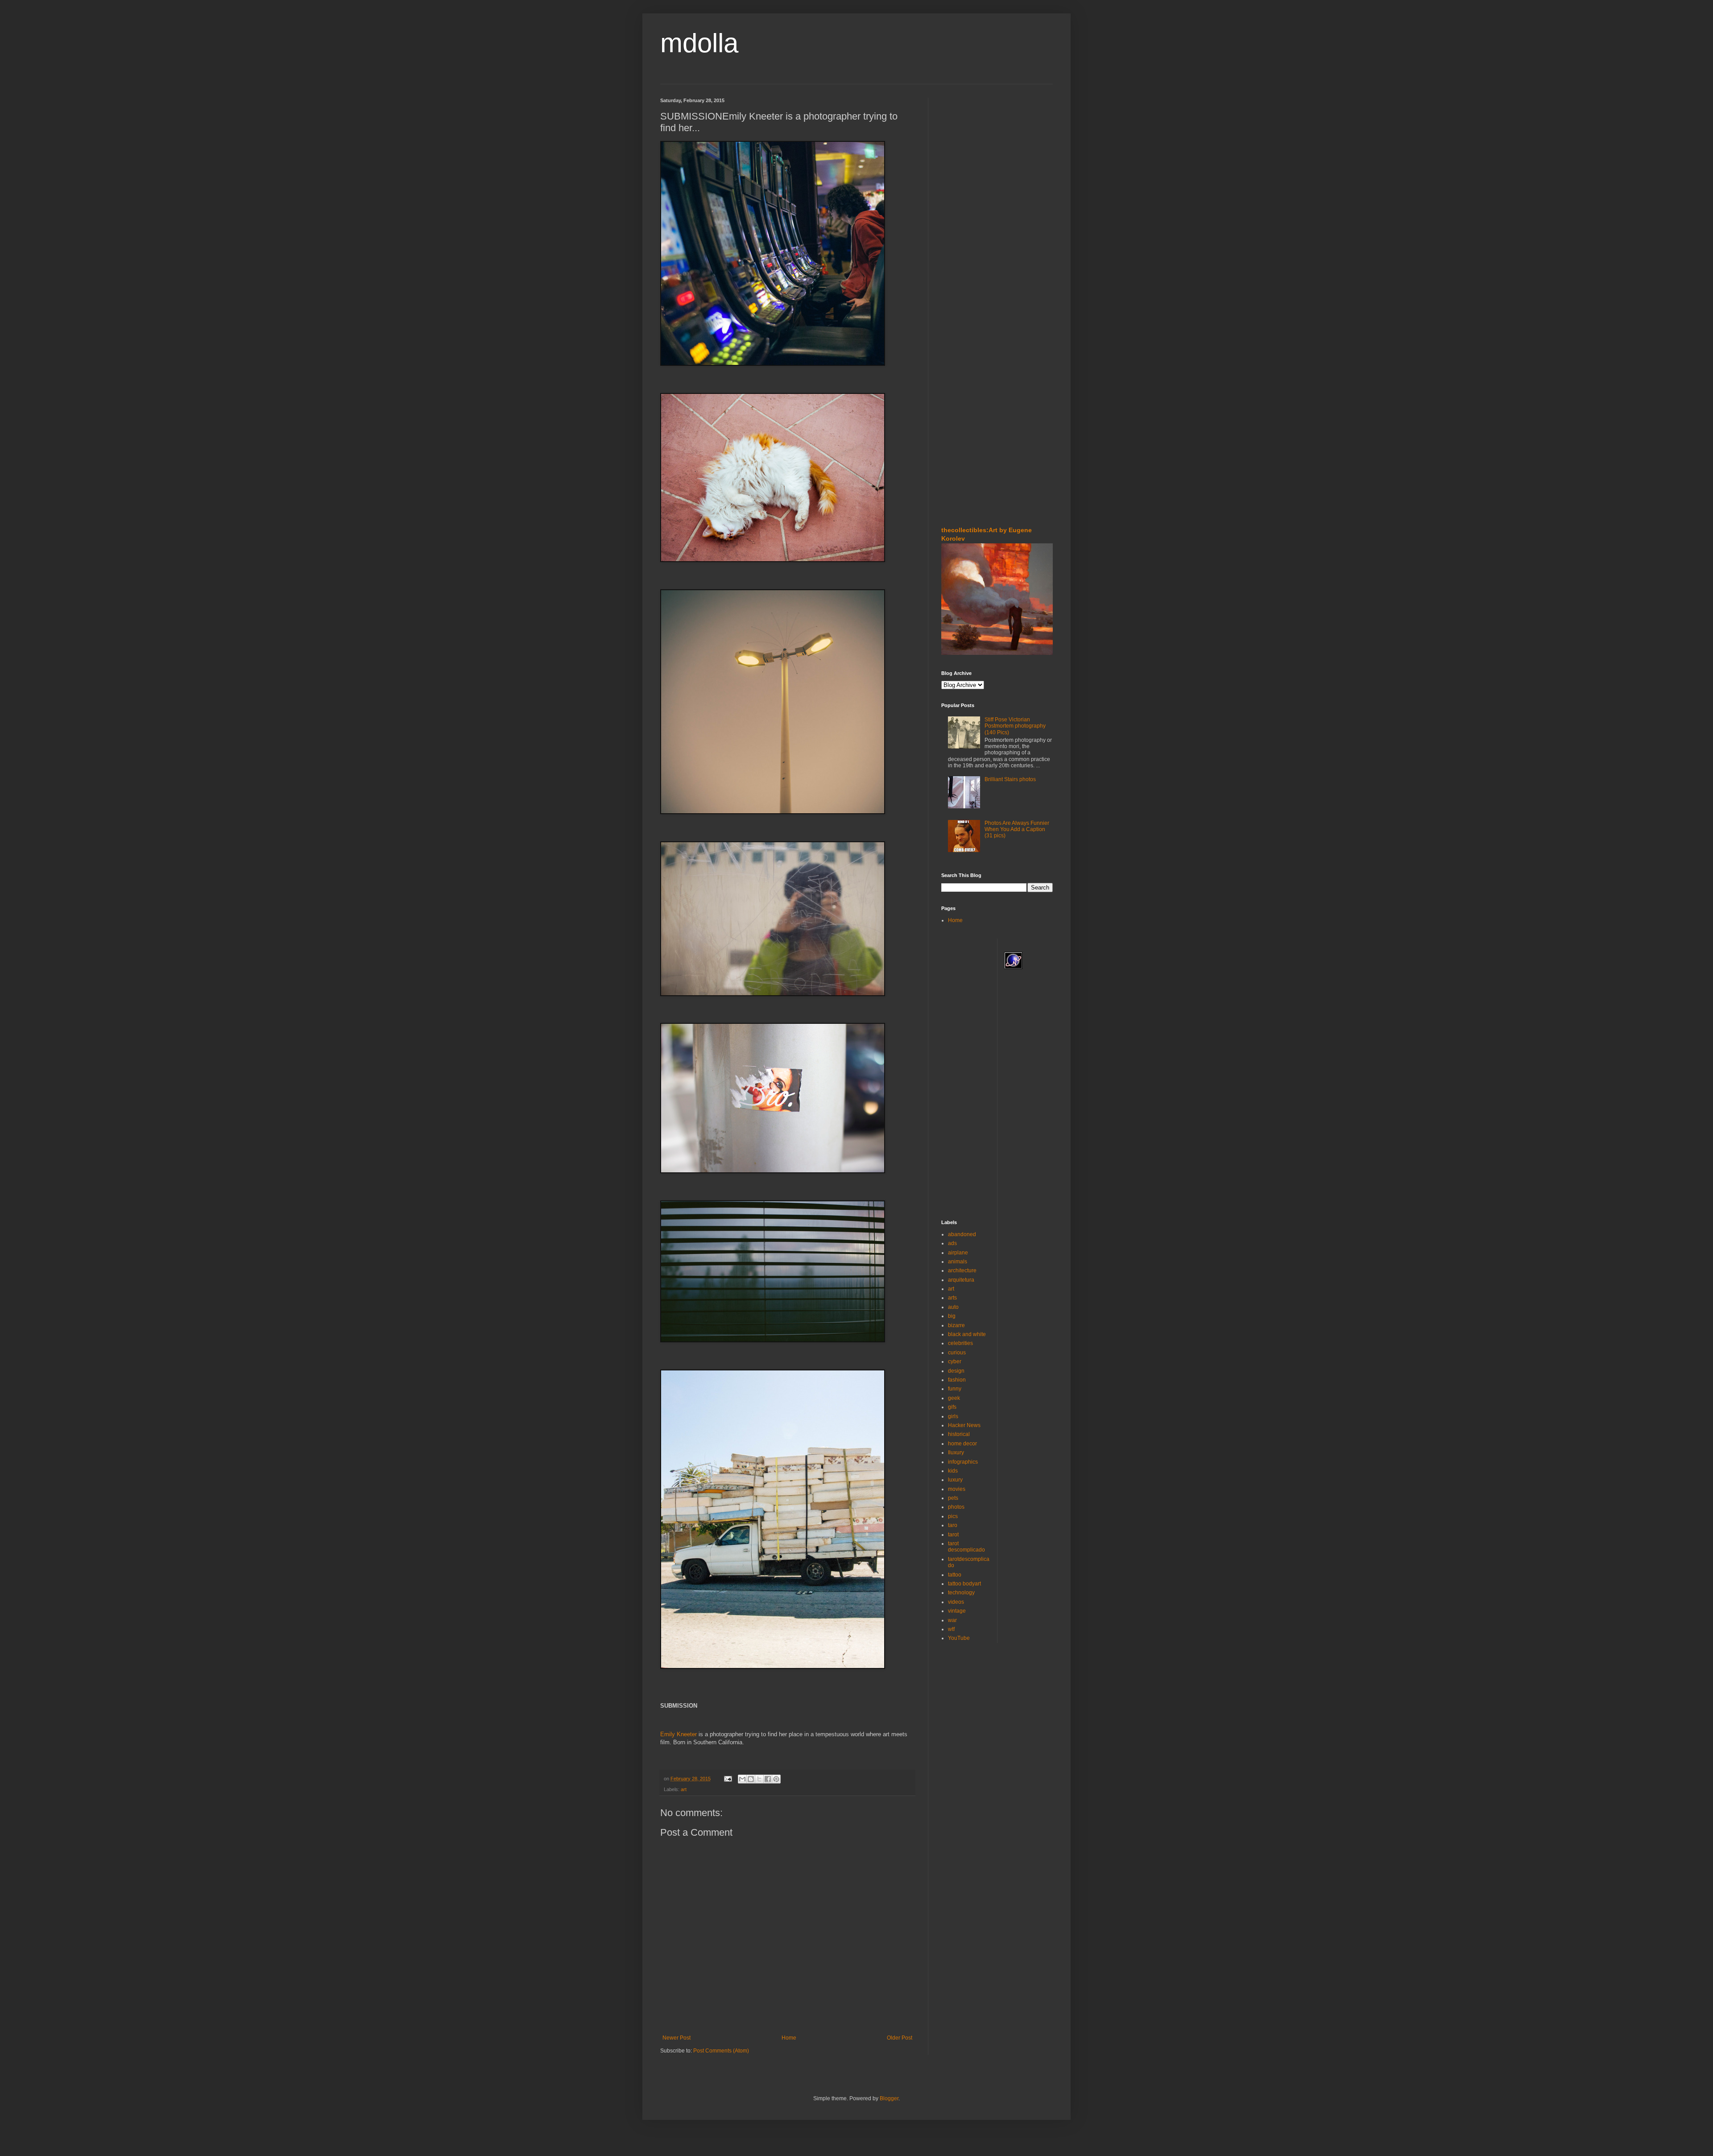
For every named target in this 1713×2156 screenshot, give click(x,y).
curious (957, 1353)
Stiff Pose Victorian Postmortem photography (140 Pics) (1015, 726)
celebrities (960, 1343)
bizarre (956, 1325)
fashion (957, 1380)
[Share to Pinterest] (776, 1779)
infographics (963, 1462)
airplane (958, 1253)
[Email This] (742, 1779)
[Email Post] (728, 1779)
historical (959, 1434)
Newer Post (677, 2038)
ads (952, 1243)
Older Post (900, 2038)
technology (961, 1593)
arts (952, 1298)
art (684, 1789)
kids (953, 1471)
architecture (962, 1270)
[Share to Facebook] (768, 1779)
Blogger (889, 2098)
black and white (967, 1334)
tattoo (955, 1575)
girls (953, 1416)
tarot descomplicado (966, 1547)
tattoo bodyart (964, 1584)
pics (953, 1516)
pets (953, 1498)
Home (789, 2038)
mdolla (699, 43)
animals (958, 1262)
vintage (957, 1611)
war (952, 1620)
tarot (953, 1535)
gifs (952, 1407)
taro (953, 1525)
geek (954, 1398)
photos (956, 1507)
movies (957, 1489)
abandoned (962, 1234)
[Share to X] (759, 1779)
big (952, 1316)
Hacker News (964, 1425)
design (956, 1371)
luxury (955, 1480)
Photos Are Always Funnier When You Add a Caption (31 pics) (1017, 830)
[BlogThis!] (751, 1779)
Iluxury (956, 1453)
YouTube (959, 1638)
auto (953, 1307)
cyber (955, 1361)
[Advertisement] (968, 151)
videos (956, 1602)
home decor (962, 1444)
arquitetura (961, 1280)
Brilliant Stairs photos (1010, 779)
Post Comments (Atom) (721, 2051)
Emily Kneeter (679, 1734)
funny (955, 1389)
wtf (951, 1629)
